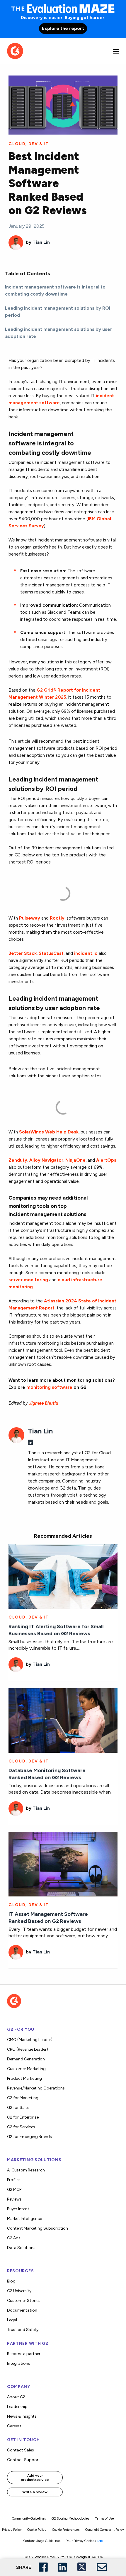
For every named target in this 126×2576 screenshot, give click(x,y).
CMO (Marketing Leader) (30, 2040)
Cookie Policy (37, 2530)
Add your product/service (35, 2478)
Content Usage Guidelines (42, 2541)
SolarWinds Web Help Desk (49, 1132)
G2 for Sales (18, 2108)
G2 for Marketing (23, 2098)
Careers (14, 2426)
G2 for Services (21, 2127)
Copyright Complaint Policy (105, 2530)
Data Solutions (21, 2248)
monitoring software (49, 1387)
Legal (12, 2320)
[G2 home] (15, 50)
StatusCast (51, 953)
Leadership (17, 2407)
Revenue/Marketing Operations (36, 2088)
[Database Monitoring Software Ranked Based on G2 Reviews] (63, 1720)
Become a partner (24, 2354)
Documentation (22, 2310)
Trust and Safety (23, 2330)
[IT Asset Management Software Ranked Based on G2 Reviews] (63, 1864)
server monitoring (28, 1280)
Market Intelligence (24, 2219)
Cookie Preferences (66, 2530)
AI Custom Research (26, 2170)
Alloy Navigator (46, 1160)
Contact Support (24, 2460)
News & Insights (22, 2416)
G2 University (19, 2291)
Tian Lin (41, 242)
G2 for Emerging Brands (29, 2137)
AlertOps (106, 1160)
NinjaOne (75, 1160)
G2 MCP (14, 2190)
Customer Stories (24, 2301)
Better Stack (23, 953)
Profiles (14, 2180)
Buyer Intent (18, 2209)
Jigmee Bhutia (44, 1403)
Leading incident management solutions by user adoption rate (59, 333)
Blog (11, 2281)
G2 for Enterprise (23, 2117)
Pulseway (30, 918)
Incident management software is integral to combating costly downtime (55, 290)
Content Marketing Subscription (38, 2228)
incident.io (86, 953)
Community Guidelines (29, 2519)
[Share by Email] (102, 2567)
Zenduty (18, 1160)
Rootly (57, 918)
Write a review (35, 2492)
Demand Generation (26, 2059)
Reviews (14, 2199)
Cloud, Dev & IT (29, 144)
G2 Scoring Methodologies (70, 2519)
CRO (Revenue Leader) (28, 2049)
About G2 (16, 2397)
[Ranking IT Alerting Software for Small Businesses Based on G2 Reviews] (63, 1576)
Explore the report (63, 28)
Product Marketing (24, 2078)
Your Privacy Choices (81, 2541)
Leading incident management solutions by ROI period (58, 312)
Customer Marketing (26, 2069)
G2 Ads (14, 2238)
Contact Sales (21, 2450)
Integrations (19, 2363)
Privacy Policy (12, 2530)
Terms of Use (104, 2519)
